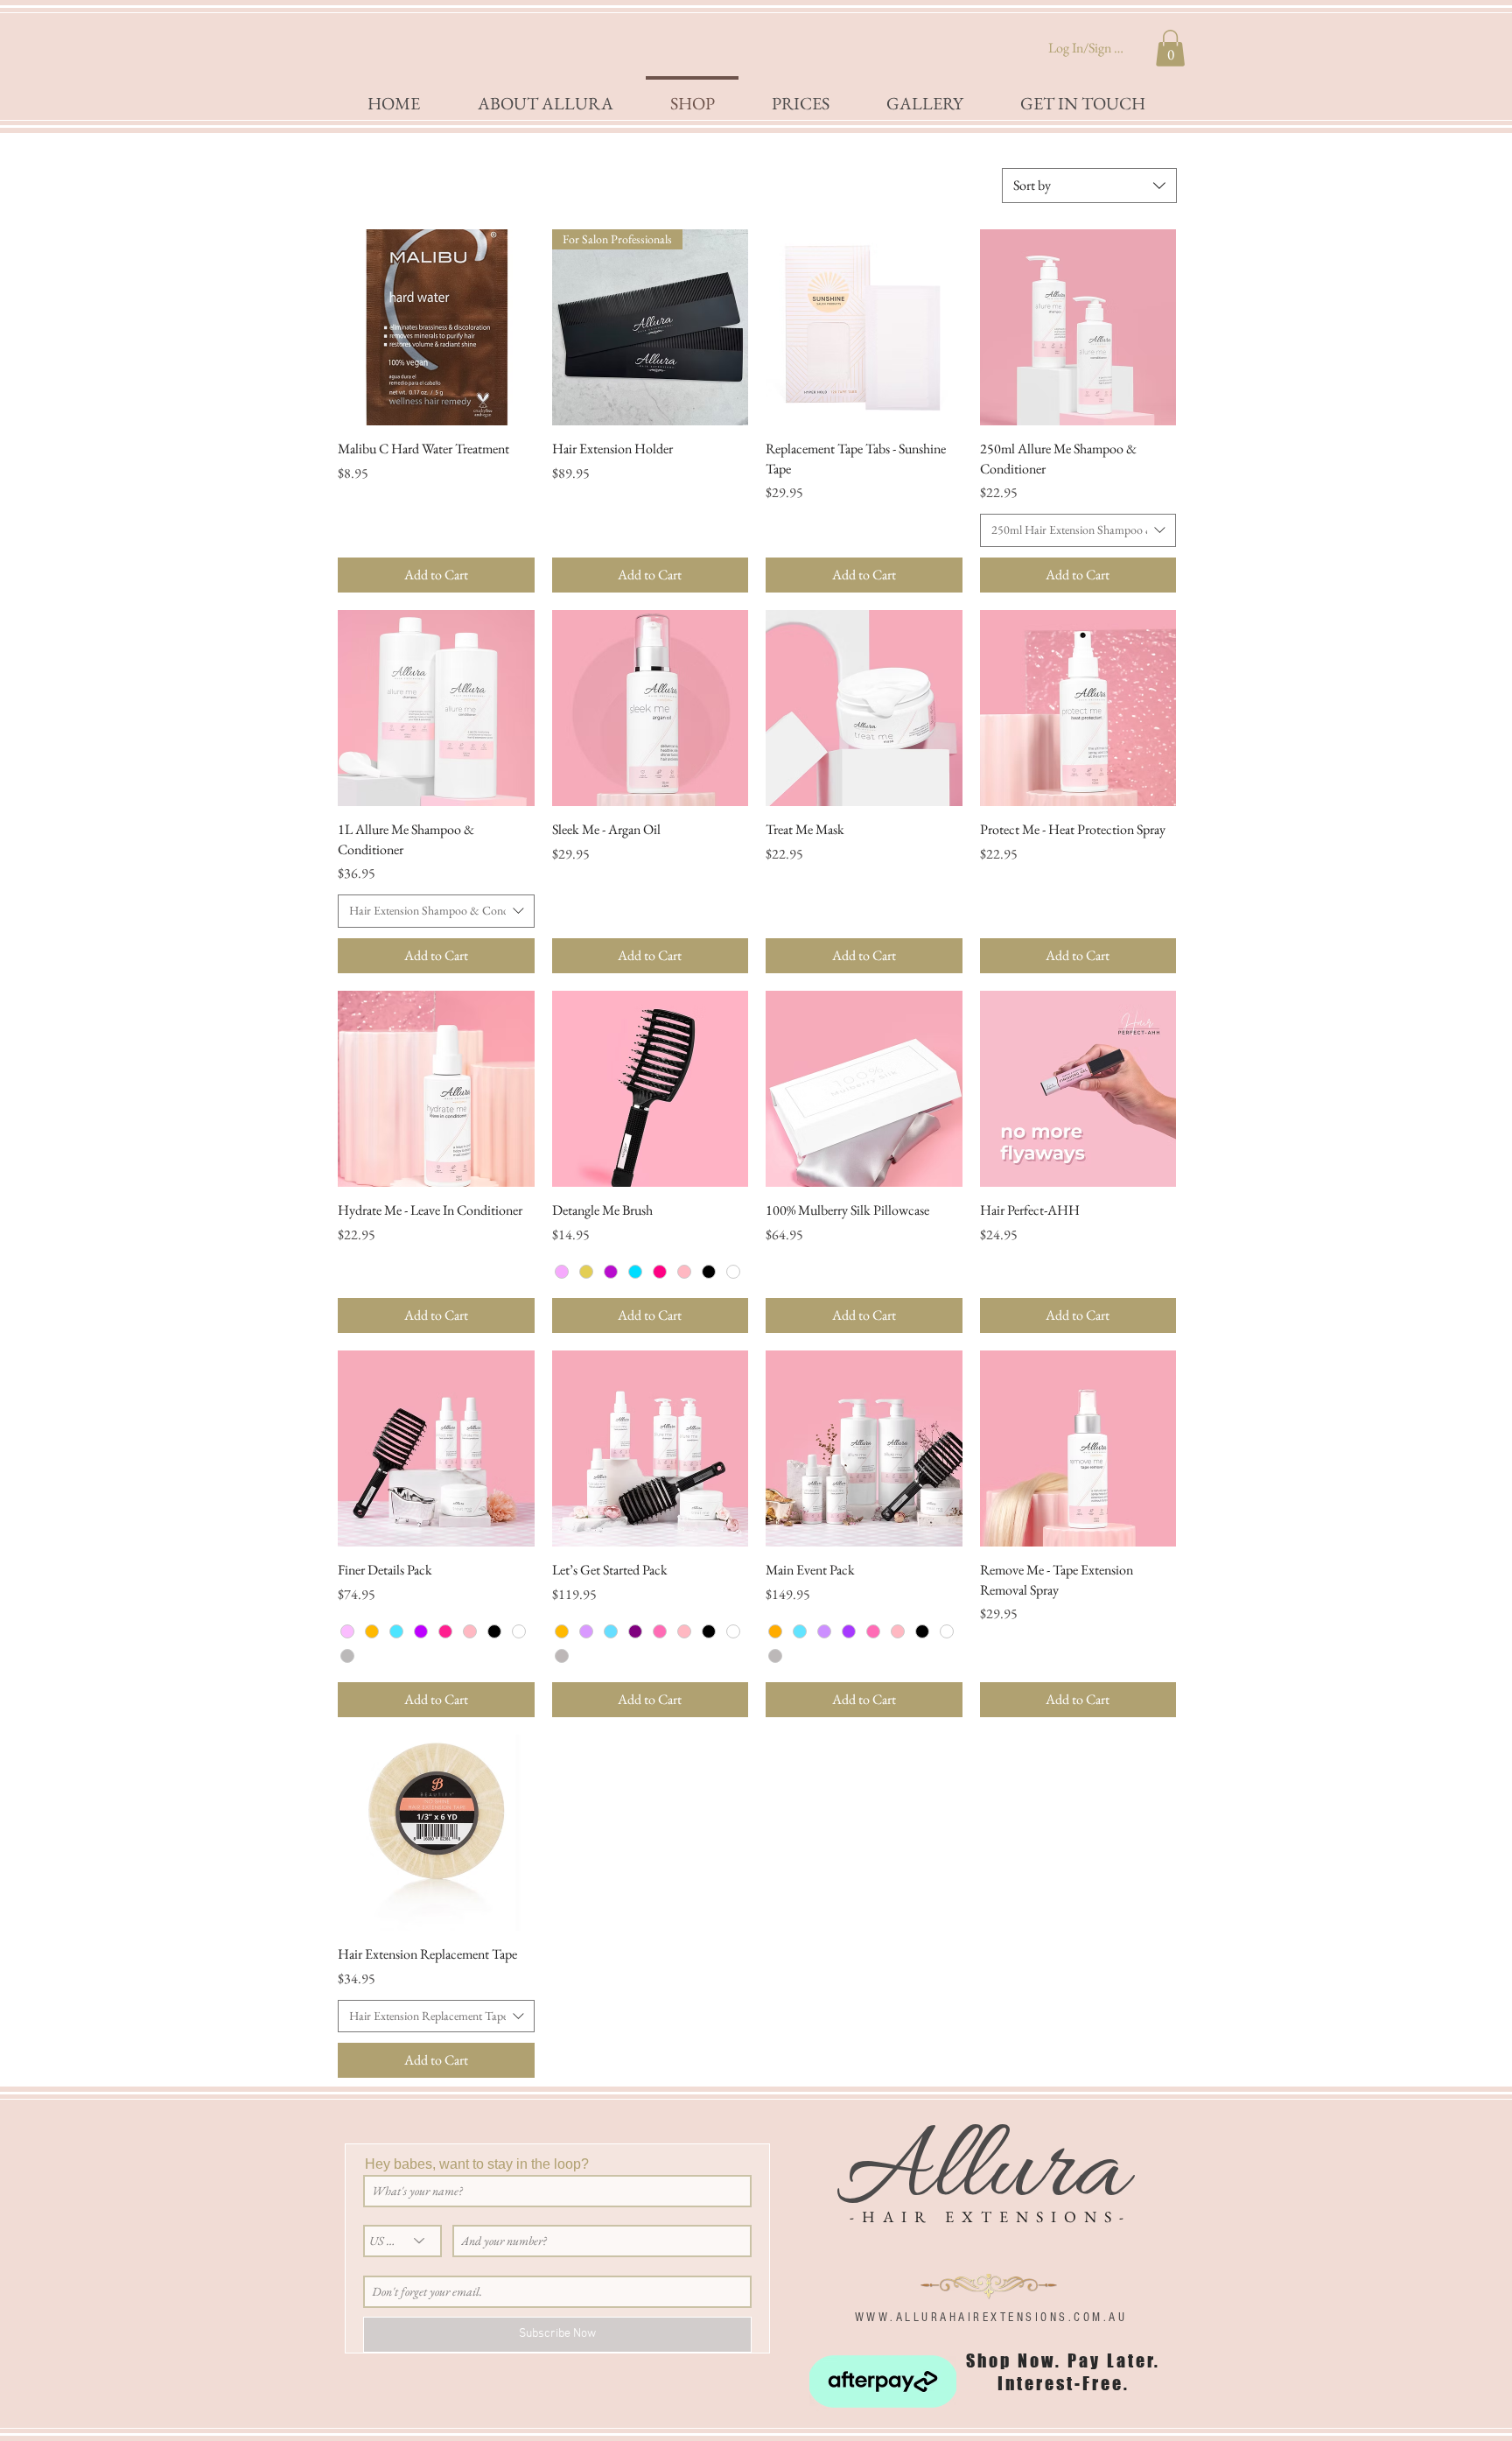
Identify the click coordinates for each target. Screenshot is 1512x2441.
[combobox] (1089, 186)
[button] (1170, 48)
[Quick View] (436, 328)
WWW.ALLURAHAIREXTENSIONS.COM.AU (991, 2318)
